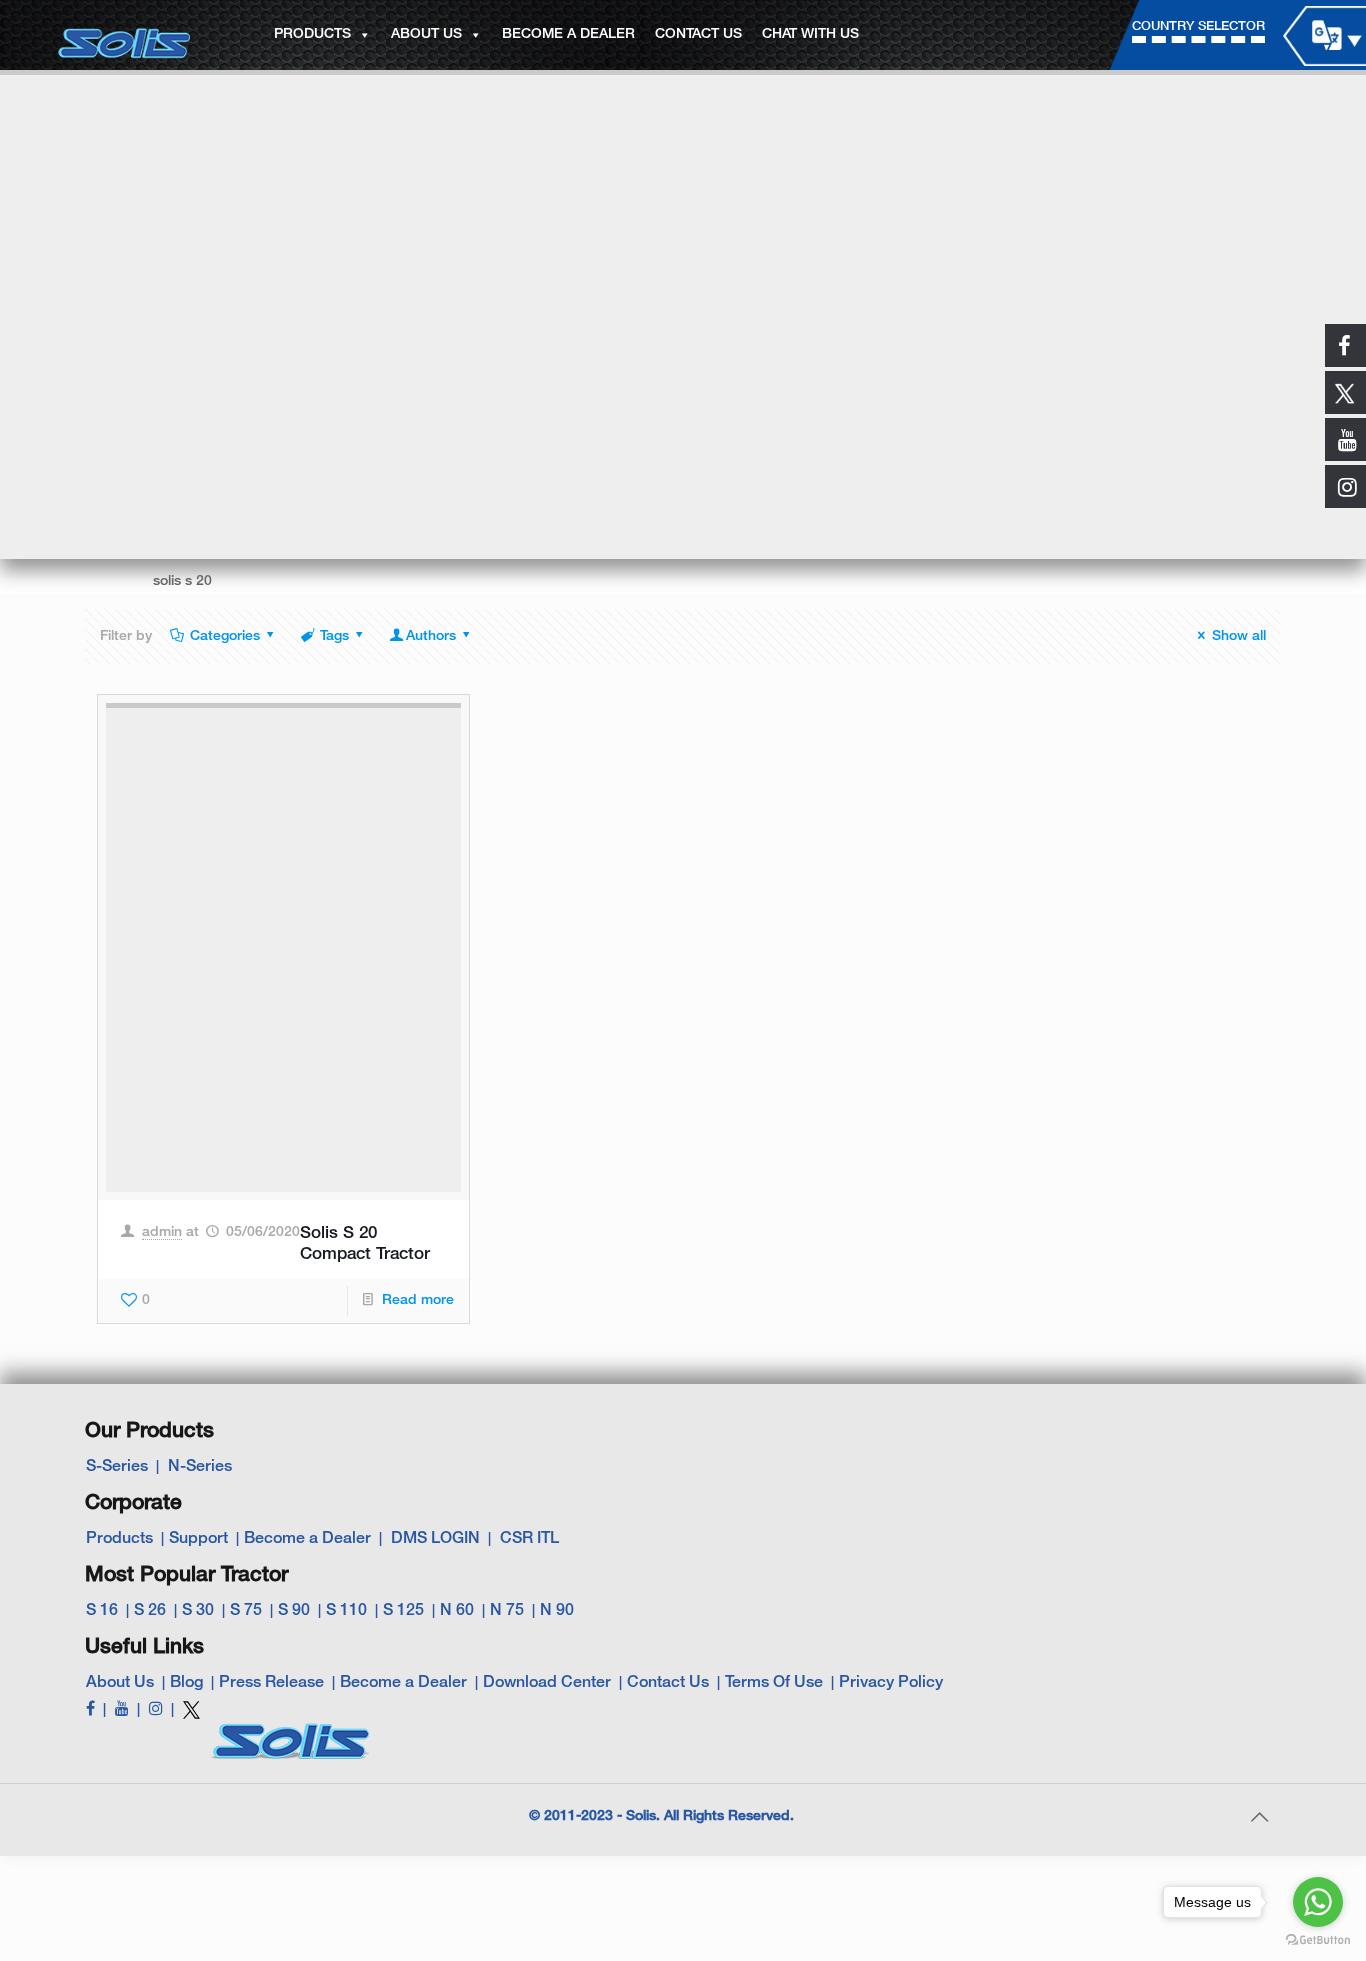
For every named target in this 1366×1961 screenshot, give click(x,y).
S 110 (346, 1611)
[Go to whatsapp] (1318, 1902)
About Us (120, 1683)
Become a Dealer (307, 1539)
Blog (186, 1683)
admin (162, 1232)
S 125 (403, 1611)
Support (198, 1539)
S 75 (246, 1611)
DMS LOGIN (435, 1539)
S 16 (102, 1611)
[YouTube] (122, 1710)
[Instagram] (156, 1710)
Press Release (271, 1683)
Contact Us (668, 1683)
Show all (1239, 636)
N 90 (557, 1611)
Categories (225, 636)
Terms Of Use (774, 1683)
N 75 (507, 1611)
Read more (418, 1300)
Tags (334, 636)
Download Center (547, 1683)
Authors (431, 636)
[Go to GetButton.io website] (1318, 1940)
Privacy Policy (891, 1683)
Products (119, 1539)
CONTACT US (698, 34)
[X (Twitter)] (191, 1718)
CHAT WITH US (810, 34)
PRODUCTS (312, 34)
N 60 (457, 1611)
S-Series (117, 1467)
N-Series (200, 1467)
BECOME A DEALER (568, 34)
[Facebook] (90, 1710)
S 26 (150, 1611)
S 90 (294, 1611)
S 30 (198, 1611)
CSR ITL (529, 1539)
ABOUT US (426, 34)
